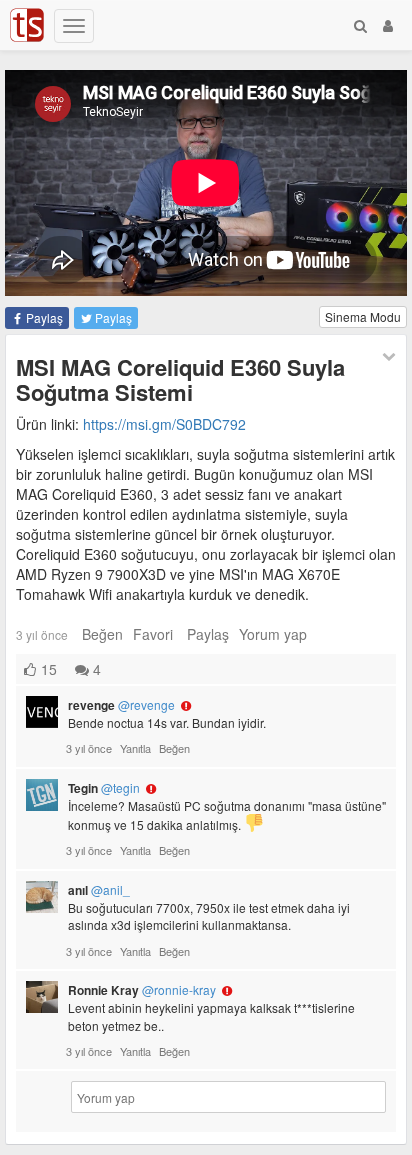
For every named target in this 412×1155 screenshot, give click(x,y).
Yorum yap (273, 634)
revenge (121, 705)
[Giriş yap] (388, 25)
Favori (153, 634)
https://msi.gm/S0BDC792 (164, 424)
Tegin (104, 788)
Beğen (102, 634)
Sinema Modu (363, 316)
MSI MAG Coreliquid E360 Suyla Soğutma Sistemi (180, 379)
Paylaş (43, 317)
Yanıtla (135, 748)
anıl (99, 890)
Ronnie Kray (142, 990)
